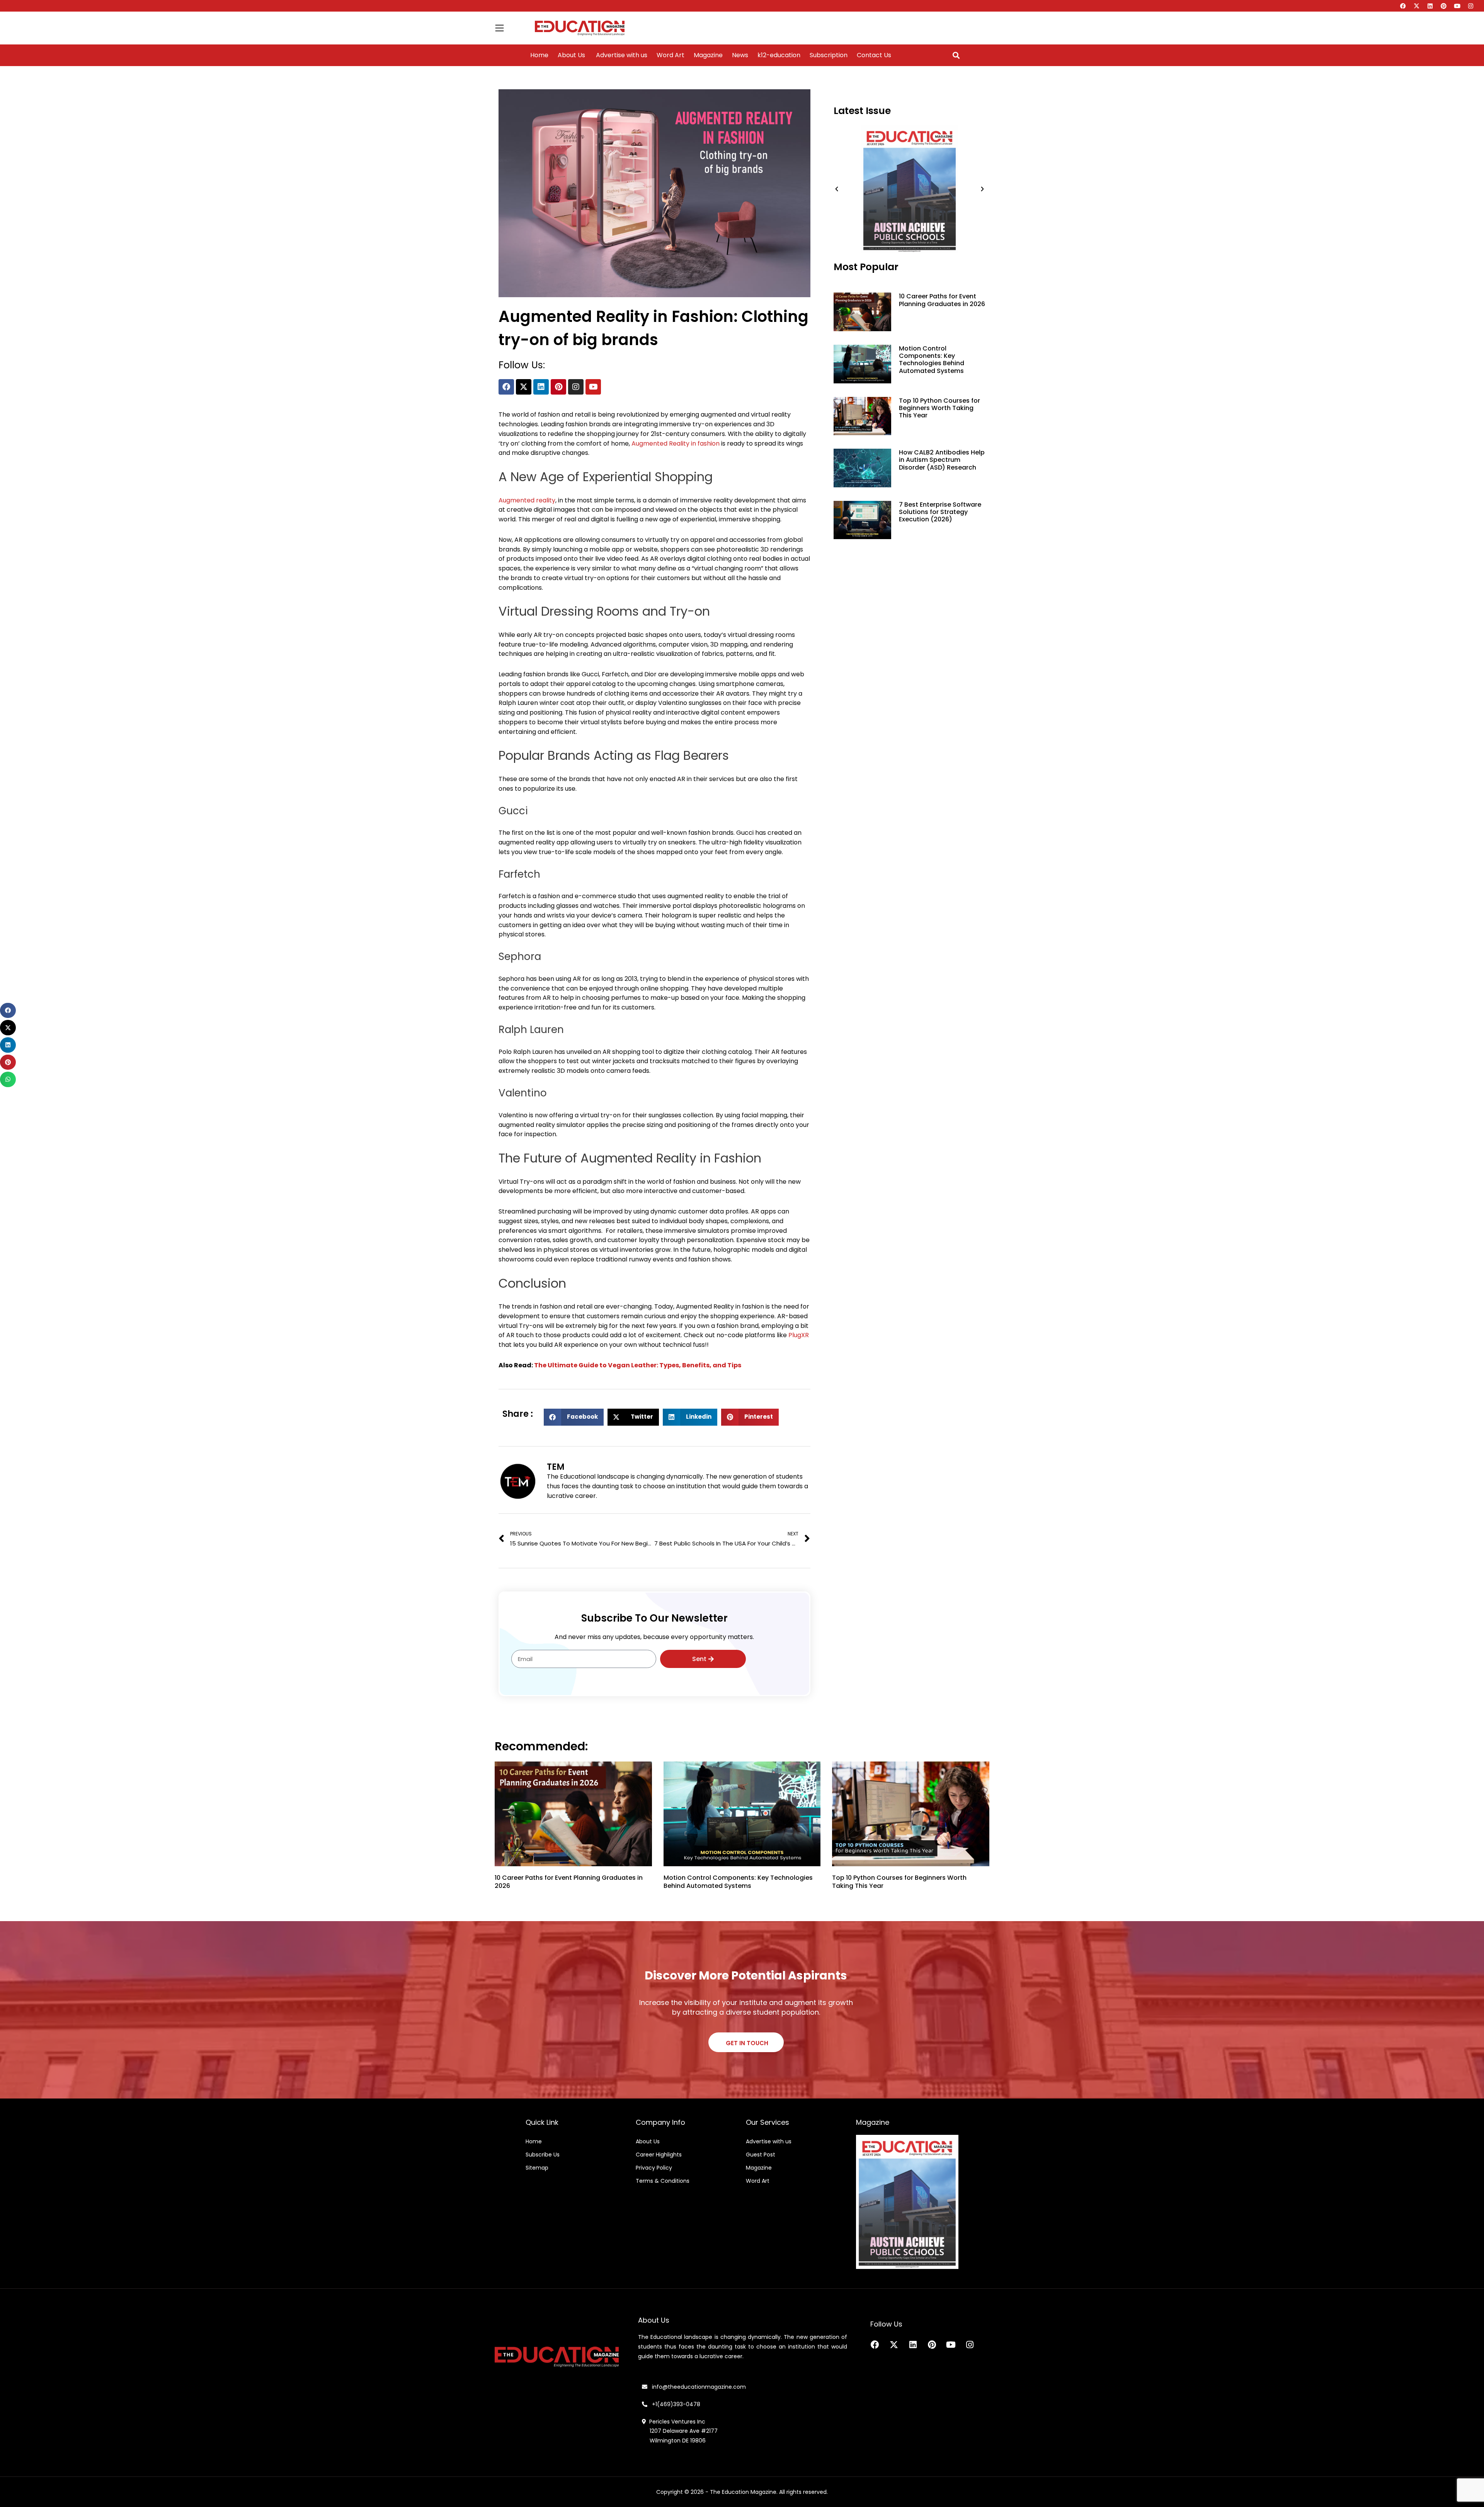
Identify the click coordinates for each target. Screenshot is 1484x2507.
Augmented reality (527, 500)
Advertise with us (621, 55)
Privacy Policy (654, 2168)
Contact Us (874, 55)
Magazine (708, 55)
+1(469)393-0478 (675, 2404)
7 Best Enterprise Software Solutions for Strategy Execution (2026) (940, 512)
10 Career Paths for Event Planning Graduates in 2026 (942, 300)
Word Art (671, 55)
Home (539, 55)
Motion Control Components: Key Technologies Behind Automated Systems (932, 360)
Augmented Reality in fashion (676, 443)
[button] (956, 55)
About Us (571, 55)
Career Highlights (659, 2155)
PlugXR (799, 1335)
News (740, 55)
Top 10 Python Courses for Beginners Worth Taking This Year (939, 408)
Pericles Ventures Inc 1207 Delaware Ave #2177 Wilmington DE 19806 (680, 2431)
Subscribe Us (543, 2155)
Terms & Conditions (663, 2181)
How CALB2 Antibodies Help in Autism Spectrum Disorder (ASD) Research (942, 460)
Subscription (829, 55)
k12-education (779, 55)
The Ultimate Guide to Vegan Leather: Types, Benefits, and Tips (638, 1365)
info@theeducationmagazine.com (697, 2387)
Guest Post (761, 2155)
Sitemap (537, 2168)
